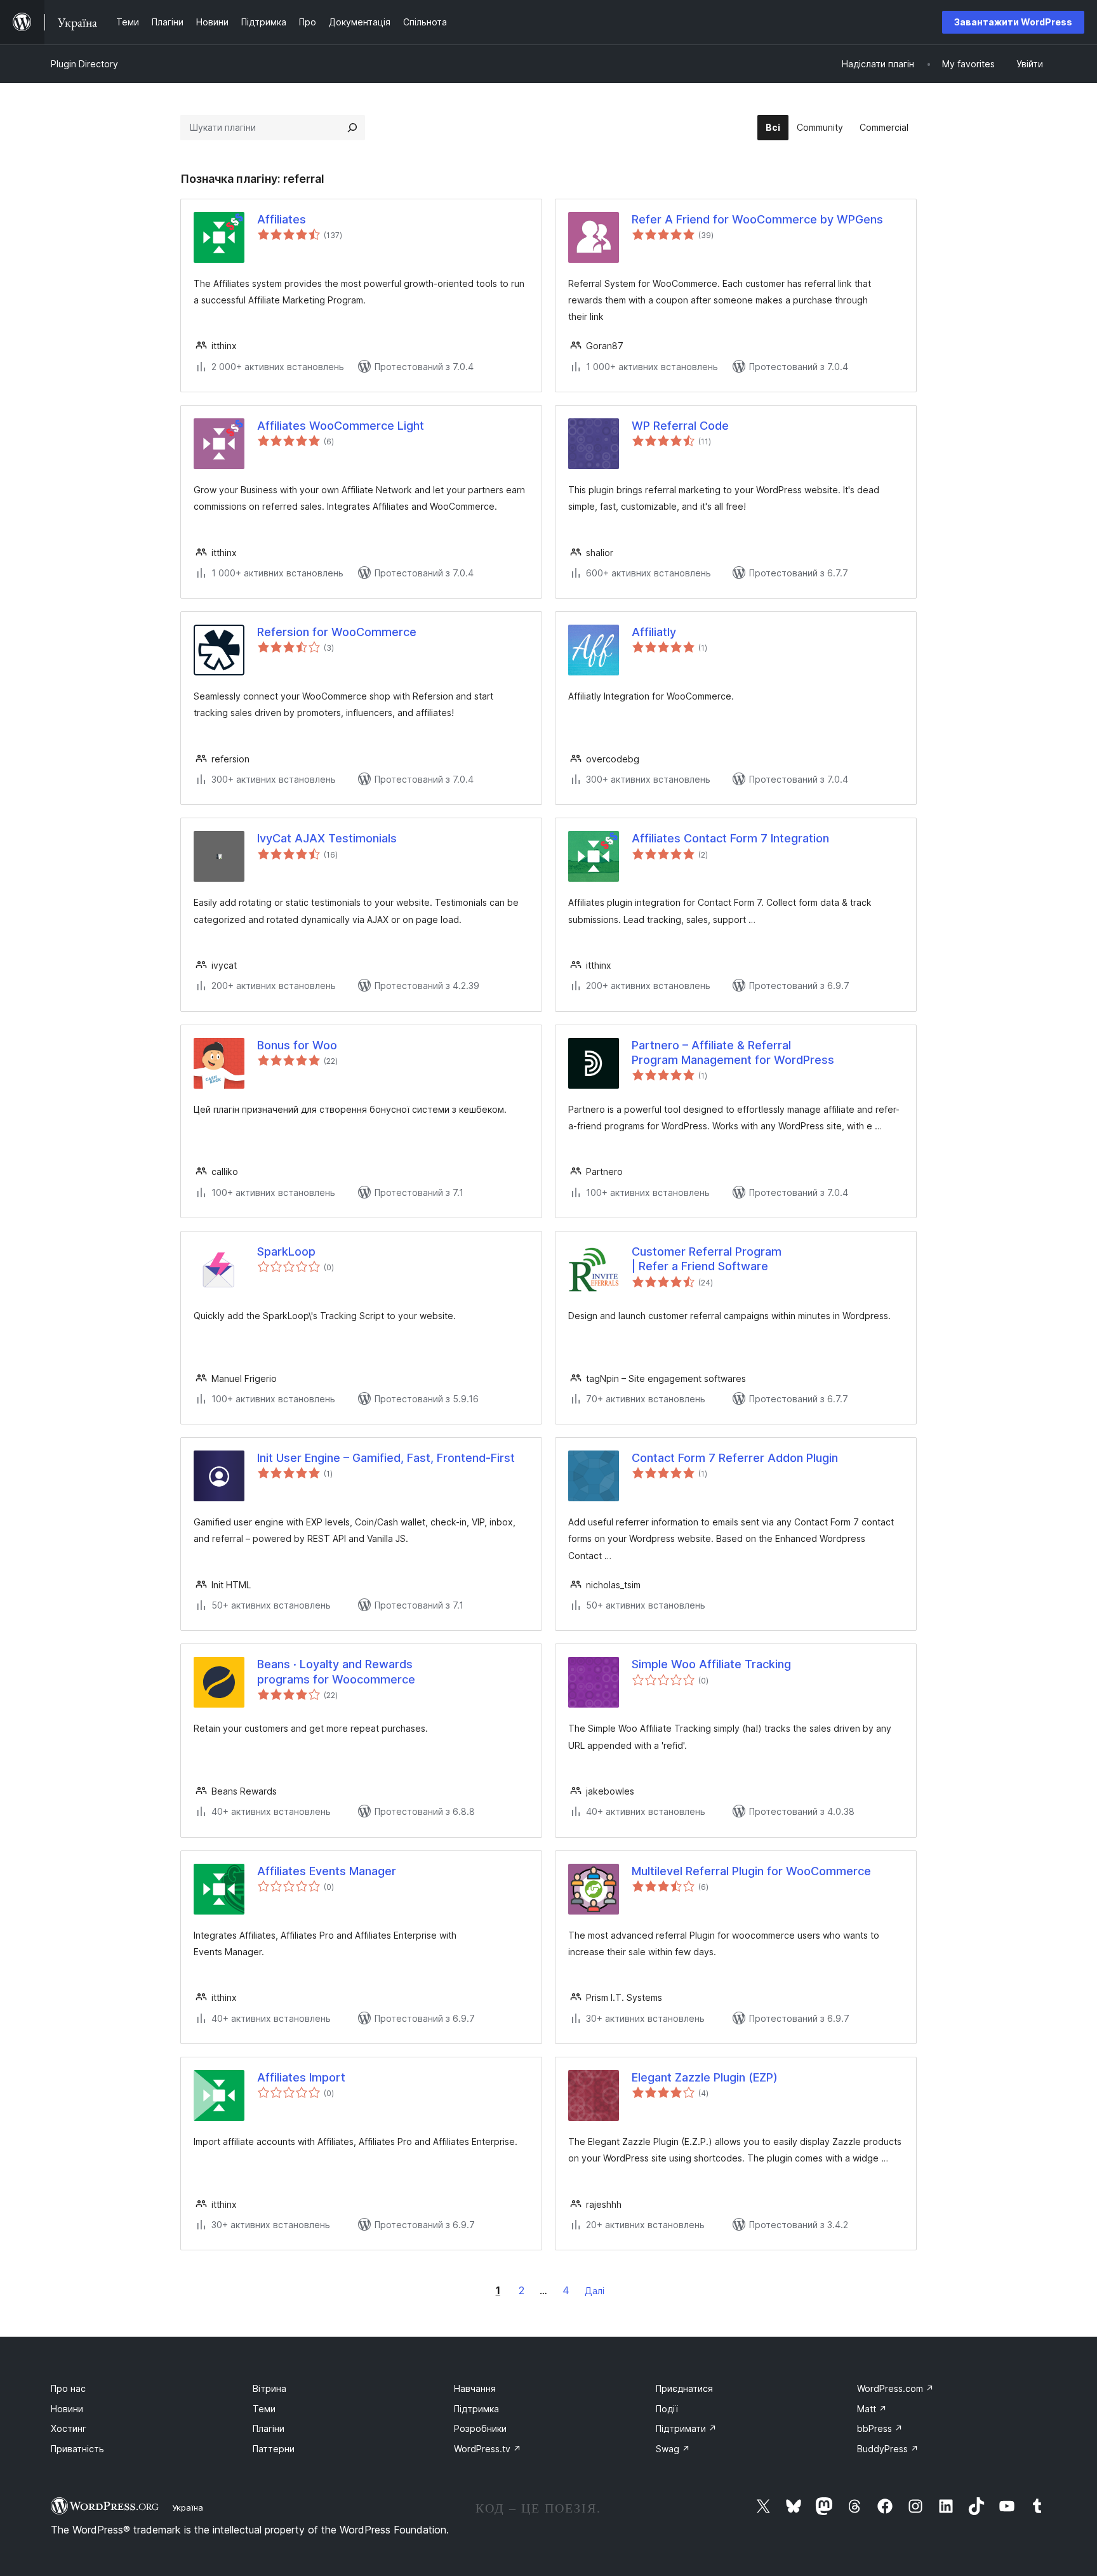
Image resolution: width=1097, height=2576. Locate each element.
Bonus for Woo (297, 1045)
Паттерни (274, 2449)
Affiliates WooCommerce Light (341, 426)
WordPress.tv (488, 2449)
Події (667, 2409)
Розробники (480, 2428)
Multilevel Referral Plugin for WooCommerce (751, 1871)
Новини (67, 2409)
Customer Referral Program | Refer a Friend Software (707, 1259)
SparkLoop (286, 1251)
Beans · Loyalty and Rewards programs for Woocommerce (336, 1671)
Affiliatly (654, 632)
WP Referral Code (680, 426)
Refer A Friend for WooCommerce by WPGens (757, 219)
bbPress (880, 2428)
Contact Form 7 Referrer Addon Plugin (735, 1458)
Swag (673, 2449)
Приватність (77, 2449)
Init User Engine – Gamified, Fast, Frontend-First (386, 1458)
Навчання (475, 2388)
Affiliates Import (301, 2077)
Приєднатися (684, 2388)
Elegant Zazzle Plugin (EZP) (705, 2077)
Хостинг (69, 2428)
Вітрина (269, 2388)
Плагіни (269, 2428)
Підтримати (686, 2428)
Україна (188, 2507)
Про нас (68, 2388)
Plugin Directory (84, 64)
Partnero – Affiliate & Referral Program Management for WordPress (733, 1052)
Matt (872, 2409)
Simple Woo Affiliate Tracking (711, 1664)
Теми (264, 2409)
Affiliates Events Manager (327, 1871)
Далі (595, 2291)
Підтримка (476, 2409)
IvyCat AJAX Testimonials (327, 838)
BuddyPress (888, 2449)
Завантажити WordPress (1013, 22)
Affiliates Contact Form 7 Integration (730, 838)
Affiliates (282, 219)
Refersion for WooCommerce (337, 632)
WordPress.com (895, 2388)
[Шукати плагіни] (352, 128)
